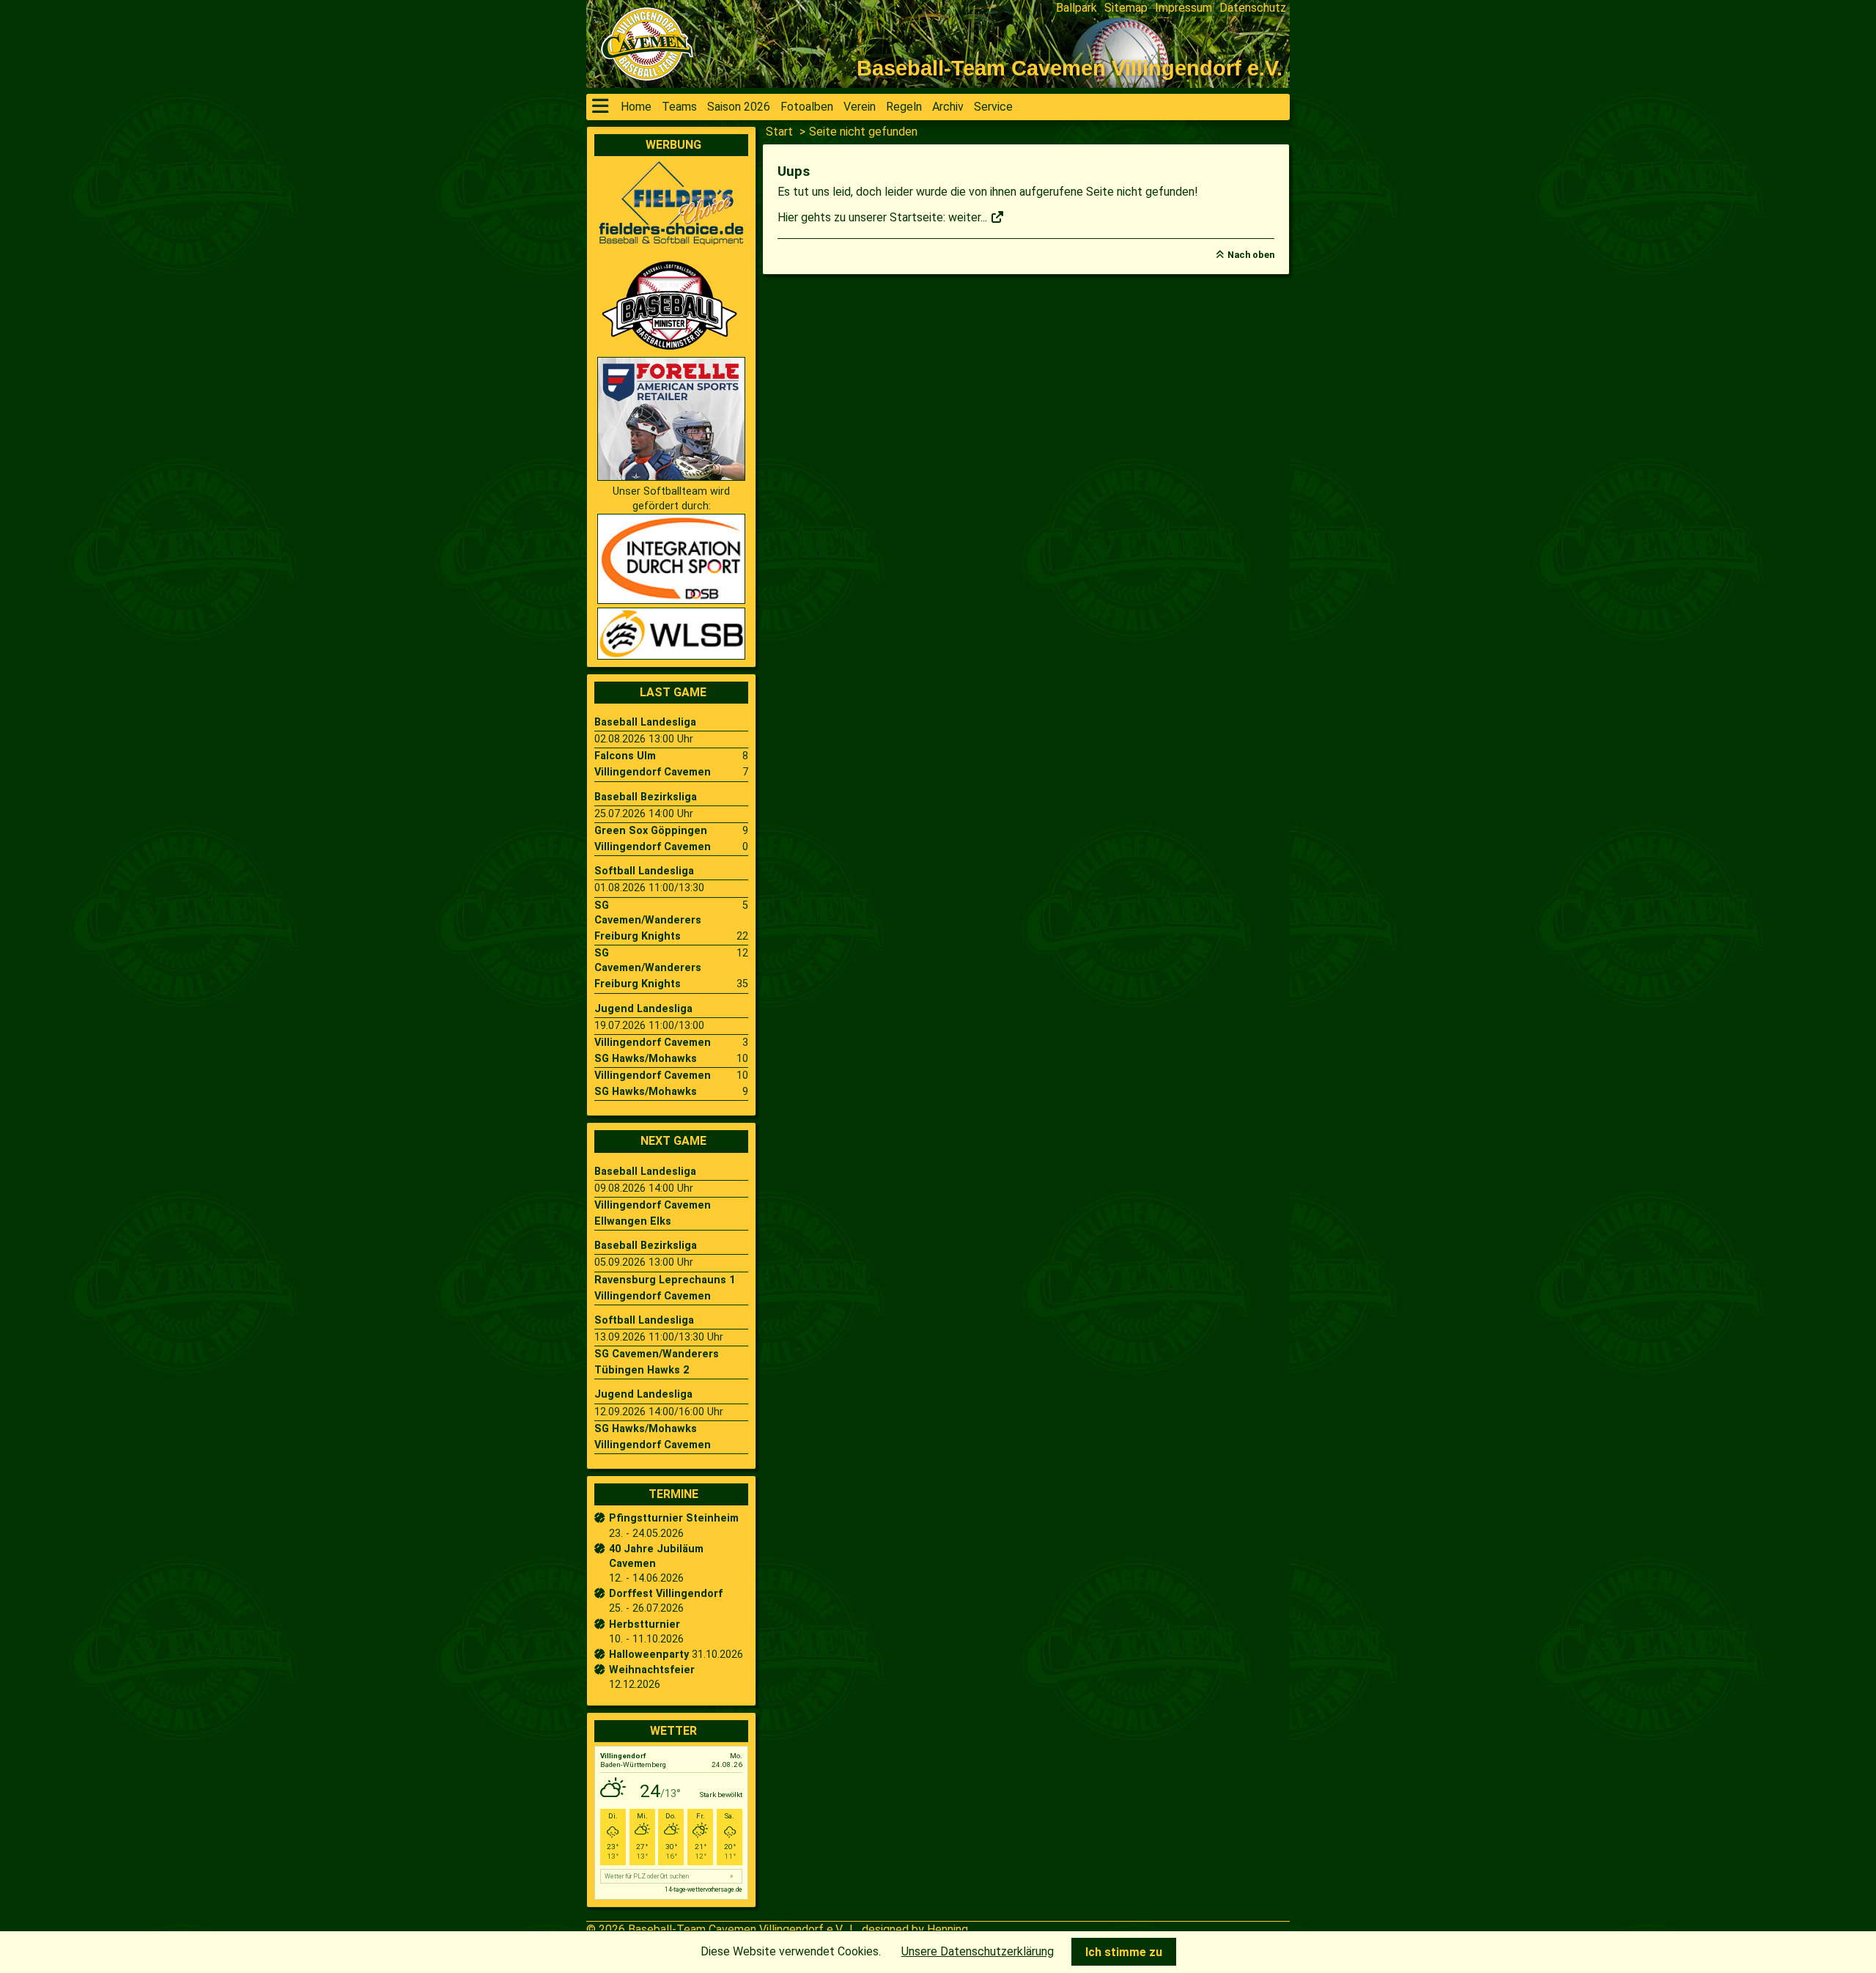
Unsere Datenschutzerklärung (978, 1951)
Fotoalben (807, 107)
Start (779, 132)
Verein (860, 107)
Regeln (904, 107)
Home (636, 107)
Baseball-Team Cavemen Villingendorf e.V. (736, 1929)
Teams (679, 107)
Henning (948, 1929)
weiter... (969, 217)
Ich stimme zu (1124, 1952)
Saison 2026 (739, 107)
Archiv (948, 107)
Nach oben (1251, 255)
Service (993, 107)
